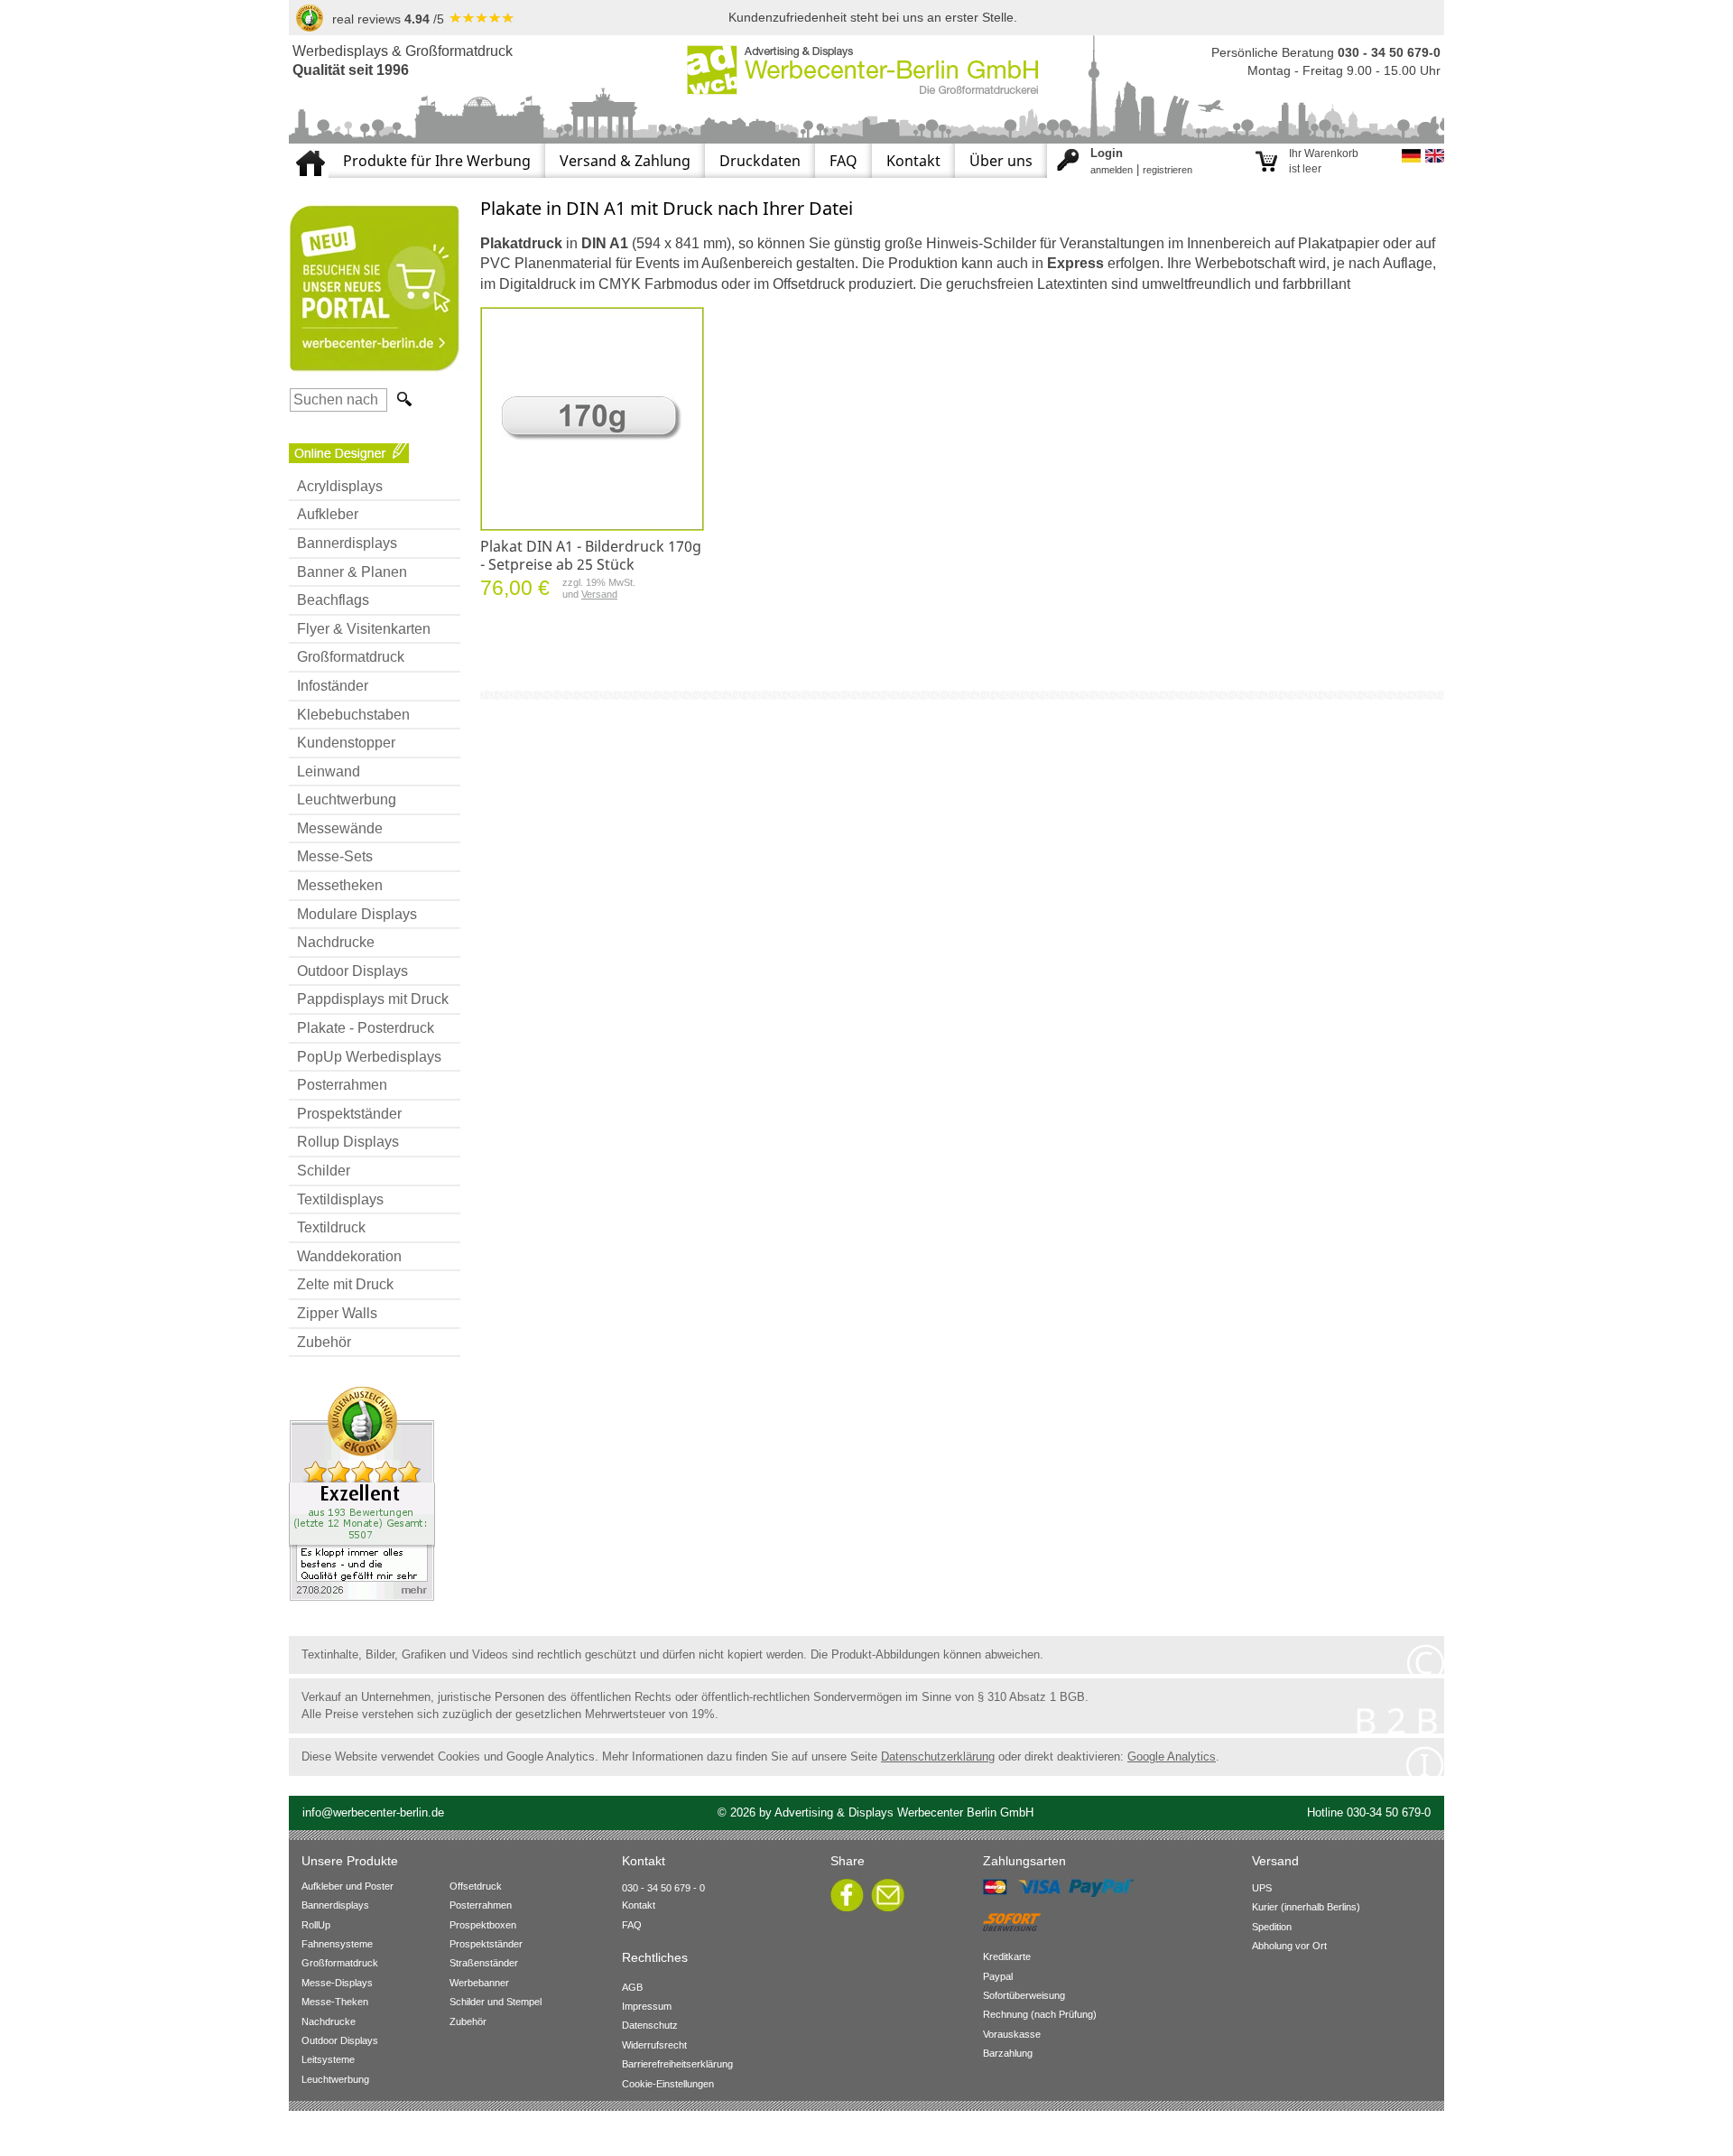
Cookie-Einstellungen (668, 2084)
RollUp (316, 1925)
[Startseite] (309, 151)
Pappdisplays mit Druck (373, 999)
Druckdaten (760, 161)
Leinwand (329, 771)
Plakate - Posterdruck (366, 1028)
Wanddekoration (349, 1256)
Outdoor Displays (352, 971)
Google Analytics (1172, 1756)
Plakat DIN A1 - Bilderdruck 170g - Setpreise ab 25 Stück (591, 555)
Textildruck (331, 1227)
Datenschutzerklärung (938, 1756)
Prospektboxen (483, 1925)
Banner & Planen (352, 572)
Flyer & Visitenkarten (364, 629)
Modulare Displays (357, 914)
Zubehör (324, 1342)
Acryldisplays (340, 486)
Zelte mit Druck (345, 1284)
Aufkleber (328, 514)
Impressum (647, 2006)
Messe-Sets (335, 856)
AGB (632, 1987)
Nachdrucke (336, 942)
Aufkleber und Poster (348, 1886)
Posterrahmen (342, 1085)
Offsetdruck (476, 1886)
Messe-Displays (337, 1983)
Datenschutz (650, 2025)
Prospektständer (349, 1114)
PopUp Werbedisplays (369, 1057)
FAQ (843, 161)
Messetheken (340, 885)
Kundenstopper (346, 743)
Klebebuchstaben (353, 715)
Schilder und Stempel (496, 2002)
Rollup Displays (348, 1142)
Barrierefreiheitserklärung (677, 2064)
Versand (599, 594)
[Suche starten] (403, 400)
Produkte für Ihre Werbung (437, 161)
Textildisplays (340, 1199)
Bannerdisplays (347, 543)
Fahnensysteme (337, 1944)
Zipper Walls (337, 1313)
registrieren (1168, 170)
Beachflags (333, 600)
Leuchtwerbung (347, 799)
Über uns (1001, 161)
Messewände (340, 828)
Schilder (324, 1171)
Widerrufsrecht (654, 2045)
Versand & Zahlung (625, 161)
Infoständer (333, 686)
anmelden (1112, 170)
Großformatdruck (351, 657)
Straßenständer (484, 1963)
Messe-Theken (335, 2002)
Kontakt (913, 161)
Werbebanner (479, 1983)
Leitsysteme (328, 2059)
